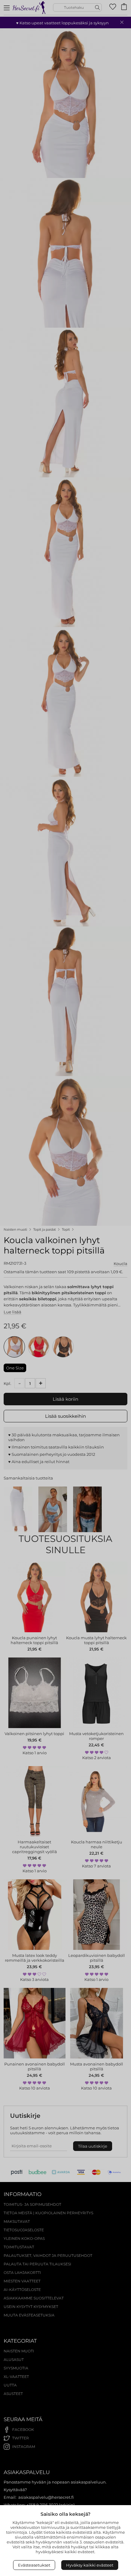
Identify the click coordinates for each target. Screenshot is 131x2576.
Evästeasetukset (34, 2565)
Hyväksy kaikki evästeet (90, 2565)
